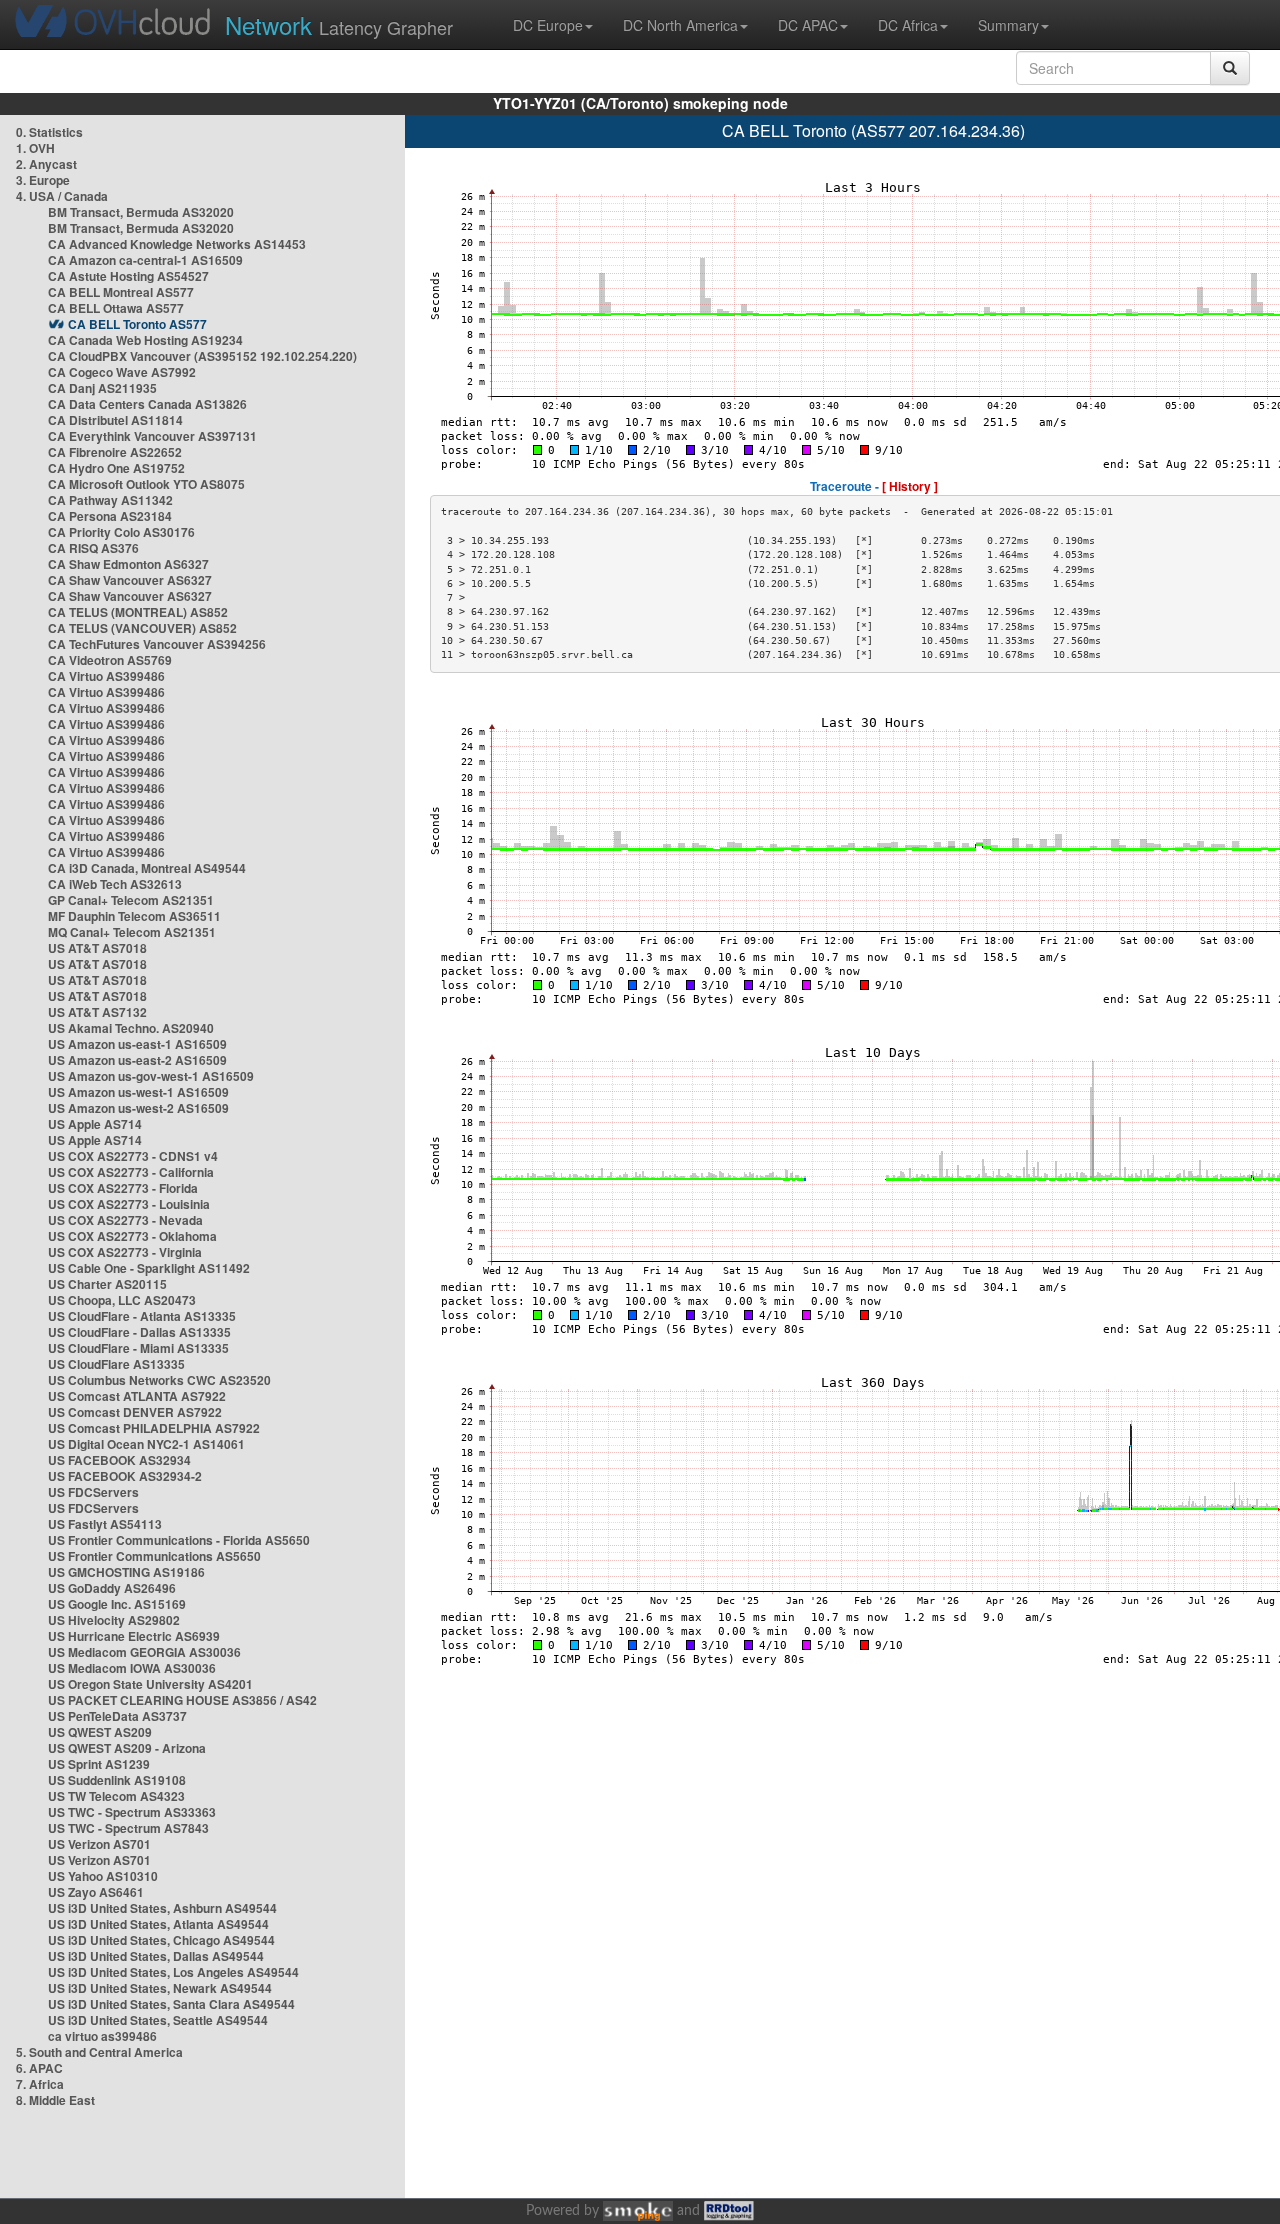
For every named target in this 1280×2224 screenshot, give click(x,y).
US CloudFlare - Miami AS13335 (138, 1348)
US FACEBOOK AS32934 (119, 1460)
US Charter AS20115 (107, 1284)
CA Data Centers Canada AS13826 (147, 404)
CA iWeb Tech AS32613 (115, 884)
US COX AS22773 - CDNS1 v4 (133, 1156)
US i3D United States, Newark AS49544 (160, 1988)
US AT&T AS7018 (97, 948)
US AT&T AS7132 (97, 1012)
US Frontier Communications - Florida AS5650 (179, 1540)
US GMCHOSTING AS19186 (126, 1572)
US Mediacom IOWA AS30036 (132, 1668)
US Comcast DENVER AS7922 (135, 1412)
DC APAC (808, 25)
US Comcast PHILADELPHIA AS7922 (154, 1428)
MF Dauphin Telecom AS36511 (134, 916)
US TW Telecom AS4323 (116, 1796)
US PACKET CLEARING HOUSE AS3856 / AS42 (182, 1700)
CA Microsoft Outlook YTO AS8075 (146, 484)
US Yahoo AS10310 (103, 1876)
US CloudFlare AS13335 (116, 1364)
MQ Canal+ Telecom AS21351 (132, 932)
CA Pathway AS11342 (110, 500)
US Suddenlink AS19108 (117, 1780)
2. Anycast (46, 164)
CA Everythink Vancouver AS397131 (152, 436)
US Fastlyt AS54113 (105, 1524)
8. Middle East (55, 2100)
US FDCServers (93, 1492)
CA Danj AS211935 (102, 388)
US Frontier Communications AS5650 (154, 1556)
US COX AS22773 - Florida (123, 1188)
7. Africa (40, 2084)
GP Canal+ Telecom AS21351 (131, 900)
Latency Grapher (339, 24)
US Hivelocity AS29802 (114, 1620)
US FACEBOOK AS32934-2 (125, 1476)
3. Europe (43, 180)
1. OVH (35, 148)
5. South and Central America (99, 2052)
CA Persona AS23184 (110, 516)
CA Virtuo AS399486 (106, 676)
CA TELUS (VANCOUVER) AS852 (142, 628)
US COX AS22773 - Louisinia (129, 1204)
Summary (1008, 25)
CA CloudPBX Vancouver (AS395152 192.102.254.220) (202, 356)
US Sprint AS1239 (99, 1764)
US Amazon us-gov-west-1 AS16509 (151, 1076)
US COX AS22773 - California (131, 1172)
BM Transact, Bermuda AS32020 (141, 212)
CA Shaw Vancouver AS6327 (130, 580)
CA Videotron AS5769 (110, 660)
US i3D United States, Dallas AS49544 (156, 1956)
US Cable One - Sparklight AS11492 (149, 1268)
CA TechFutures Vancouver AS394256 (157, 644)
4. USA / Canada (62, 196)
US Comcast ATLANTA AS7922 (137, 1396)
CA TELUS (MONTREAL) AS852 (138, 612)
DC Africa (908, 25)
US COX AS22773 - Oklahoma (132, 1236)
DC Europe (548, 25)
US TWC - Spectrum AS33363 (132, 1812)
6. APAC (39, 2068)
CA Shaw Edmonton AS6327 (128, 564)
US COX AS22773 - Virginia (125, 1252)
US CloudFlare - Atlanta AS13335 (142, 1316)
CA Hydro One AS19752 (116, 468)
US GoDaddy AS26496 (112, 1588)
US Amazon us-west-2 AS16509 (138, 1108)
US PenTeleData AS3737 (117, 1716)
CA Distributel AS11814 (115, 420)
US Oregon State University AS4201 (150, 1684)
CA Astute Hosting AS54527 (128, 276)
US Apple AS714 (95, 1124)
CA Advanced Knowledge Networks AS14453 (177, 244)
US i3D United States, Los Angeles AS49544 (173, 1972)
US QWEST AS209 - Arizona (127, 1748)
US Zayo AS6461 (96, 1892)
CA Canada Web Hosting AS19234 (145, 340)
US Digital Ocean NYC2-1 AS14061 (146, 1444)
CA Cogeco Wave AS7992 (122, 372)
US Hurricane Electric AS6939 (134, 1636)
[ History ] (910, 486)
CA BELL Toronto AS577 (137, 324)
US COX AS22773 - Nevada (125, 1220)
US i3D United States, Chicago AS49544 (161, 1940)
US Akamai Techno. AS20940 (131, 1028)
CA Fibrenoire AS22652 (115, 452)
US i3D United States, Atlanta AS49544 (158, 1924)
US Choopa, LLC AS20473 (122, 1300)
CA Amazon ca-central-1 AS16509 (145, 260)
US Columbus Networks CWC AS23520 (159, 1380)
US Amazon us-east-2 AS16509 (137, 1060)
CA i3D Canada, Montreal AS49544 (147, 868)
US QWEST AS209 (100, 1732)
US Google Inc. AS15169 (117, 1604)
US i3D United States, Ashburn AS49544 (162, 1908)
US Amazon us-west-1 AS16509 (138, 1092)
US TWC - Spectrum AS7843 (128, 1828)
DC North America (680, 25)
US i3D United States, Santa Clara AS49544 (171, 2004)
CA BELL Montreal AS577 (121, 292)
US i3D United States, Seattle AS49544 (158, 2020)
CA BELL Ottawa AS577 (116, 308)
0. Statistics (49, 132)
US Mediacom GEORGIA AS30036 (144, 1652)
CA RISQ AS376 (93, 548)
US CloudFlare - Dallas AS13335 (139, 1332)
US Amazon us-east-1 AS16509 (137, 1044)
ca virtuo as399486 (102, 2036)
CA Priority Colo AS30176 (121, 532)
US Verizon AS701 (99, 1844)
